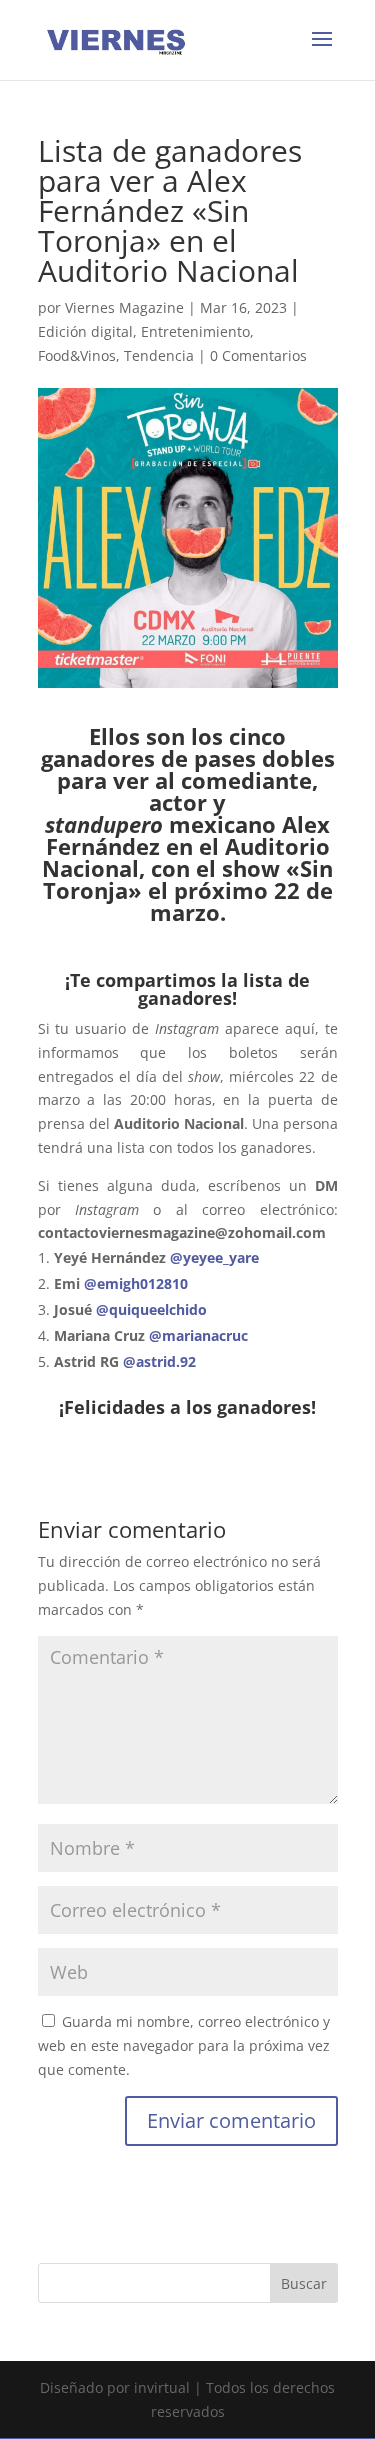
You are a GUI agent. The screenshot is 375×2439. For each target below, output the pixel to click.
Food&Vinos (77, 355)
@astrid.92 (157, 1361)
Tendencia (159, 355)
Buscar (304, 2283)
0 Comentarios (258, 355)
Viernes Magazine (124, 307)
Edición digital (85, 331)
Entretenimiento (195, 331)
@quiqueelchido (151, 1309)
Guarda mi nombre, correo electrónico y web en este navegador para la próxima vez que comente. (184, 2045)
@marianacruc (198, 1335)
